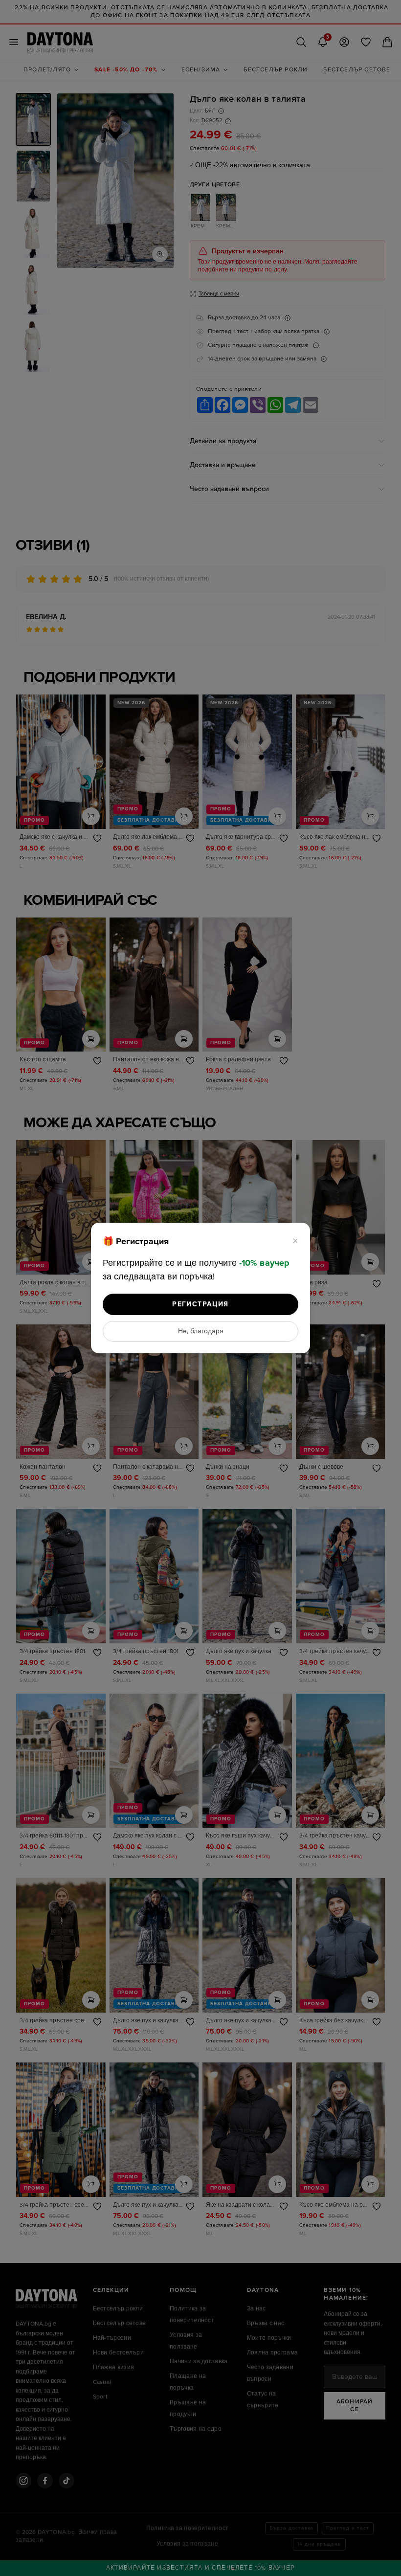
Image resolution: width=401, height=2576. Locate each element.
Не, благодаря (201, 1331)
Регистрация (200, 1304)
